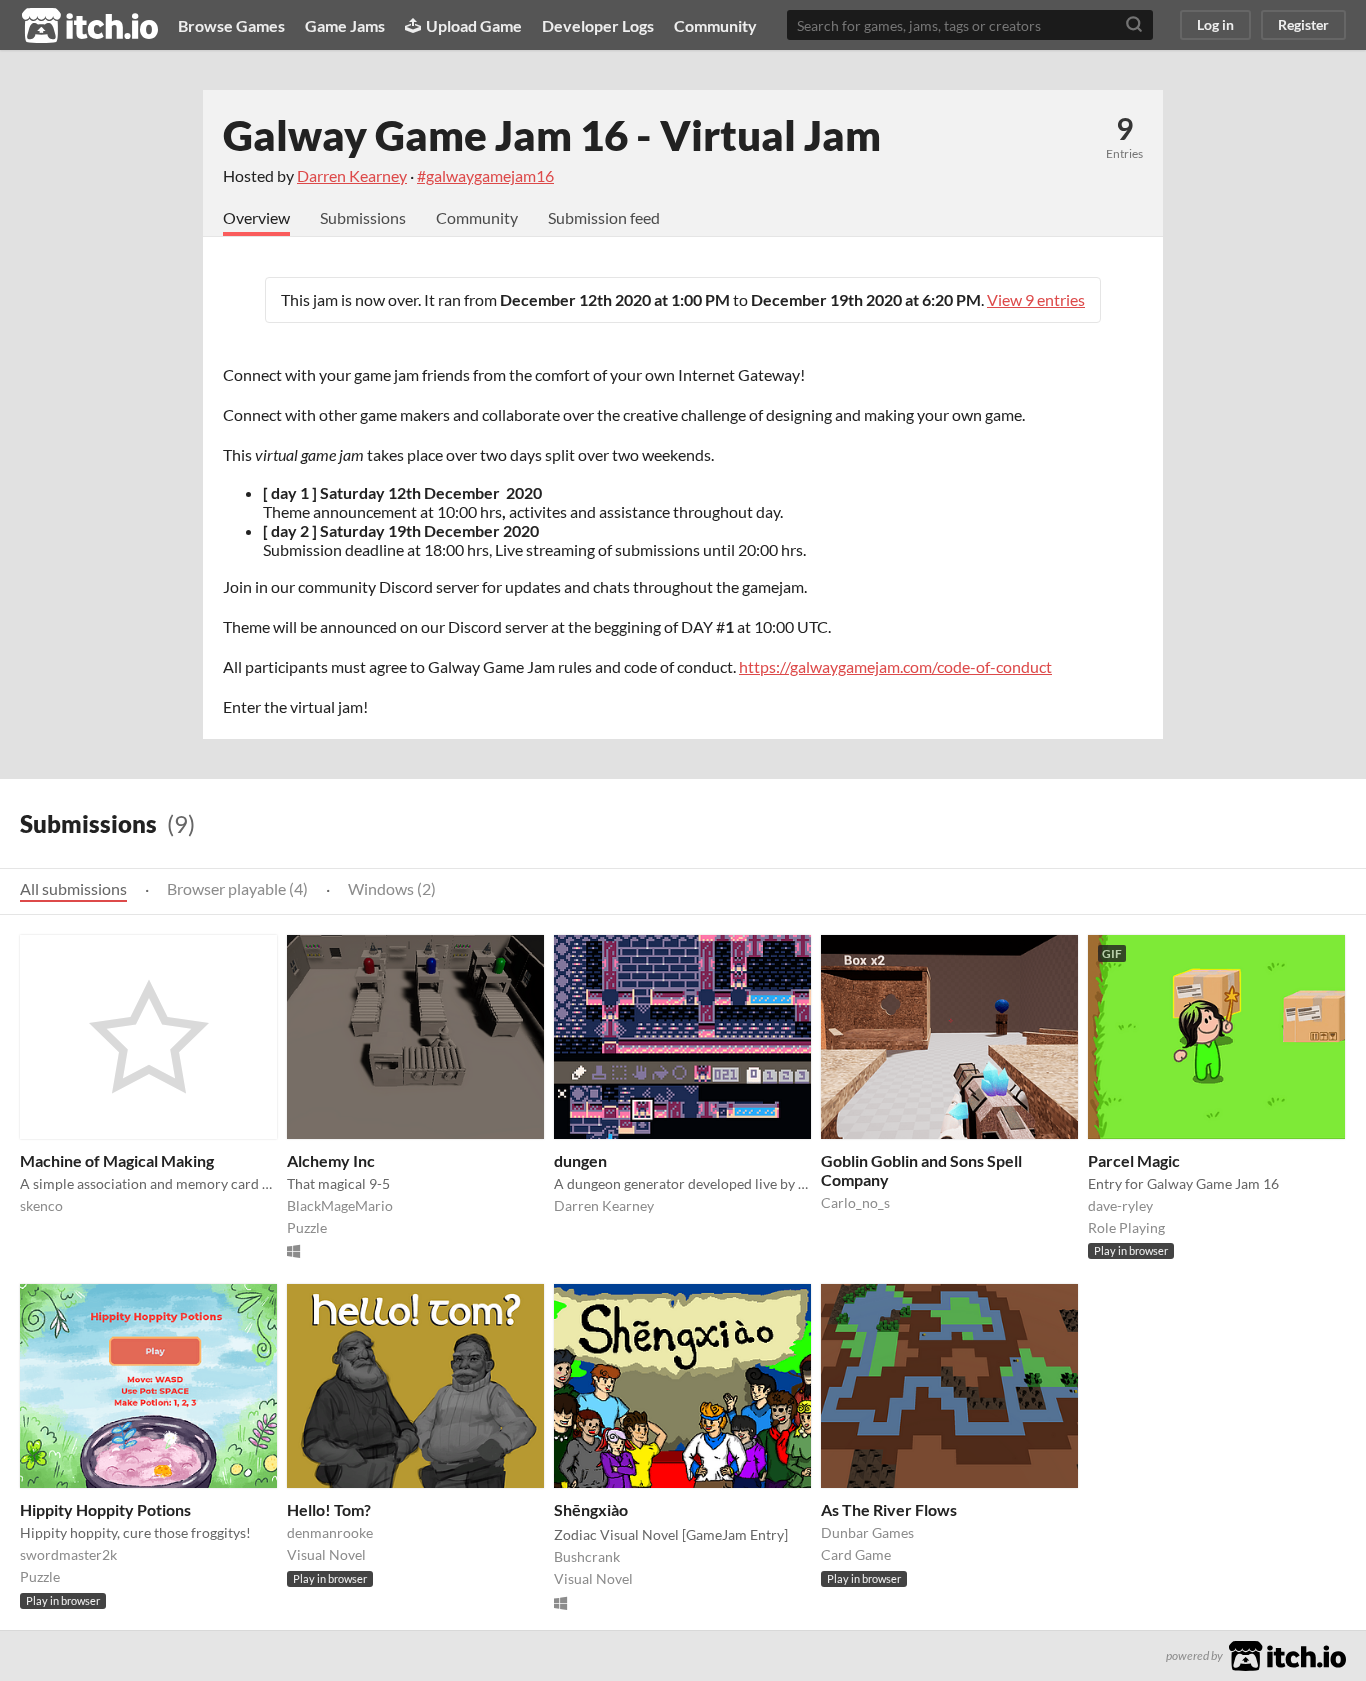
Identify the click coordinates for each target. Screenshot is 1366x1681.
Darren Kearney (352, 175)
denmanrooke (330, 1532)
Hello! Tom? (329, 1509)
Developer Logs (598, 25)
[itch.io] (1287, 1653)
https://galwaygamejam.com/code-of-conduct (895, 666)
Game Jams (345, 25)
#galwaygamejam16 (485, 175)
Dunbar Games (867, 1532)
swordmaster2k (68, 1554)
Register (1303, 24)
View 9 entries (1036, 299)
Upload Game (474, 25)
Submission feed (604, 217)
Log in (1215, 24)
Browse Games (231, 25)
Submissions (363, 217)
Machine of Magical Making (117, 1160)
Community (715, 25)
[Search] (1134, 25)
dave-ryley (1120, 1205)
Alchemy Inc (331, 1160)
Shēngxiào (591, 1509)
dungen (580, 1160)
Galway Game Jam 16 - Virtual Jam (552, 135)
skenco (41, 1205)
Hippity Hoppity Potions (105, 1509)
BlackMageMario (340, 1205)
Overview (256, 217)
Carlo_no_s (855, 1202)
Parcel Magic (1134, 1160)
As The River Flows (889, 1509)
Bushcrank (587, 1556)
